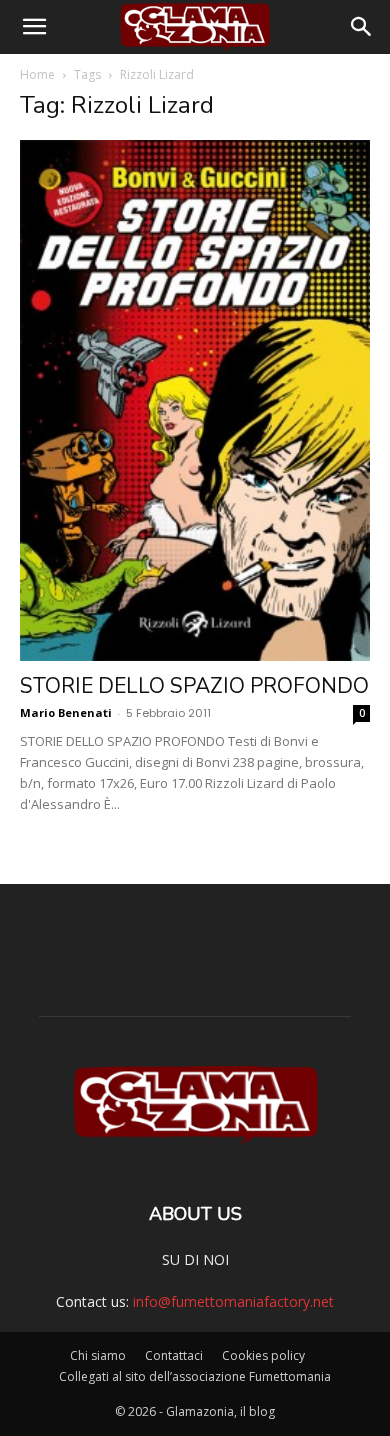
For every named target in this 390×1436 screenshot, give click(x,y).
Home (37, 74)
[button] (34, 27)
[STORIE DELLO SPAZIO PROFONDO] (195, 400)
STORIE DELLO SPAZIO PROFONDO (194, 686)
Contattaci (174, 1355)
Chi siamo (98, 1355)
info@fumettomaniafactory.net (233, 1301)
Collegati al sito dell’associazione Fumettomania (195, 1376)
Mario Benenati (66, 712)
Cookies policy (263, 1355)
